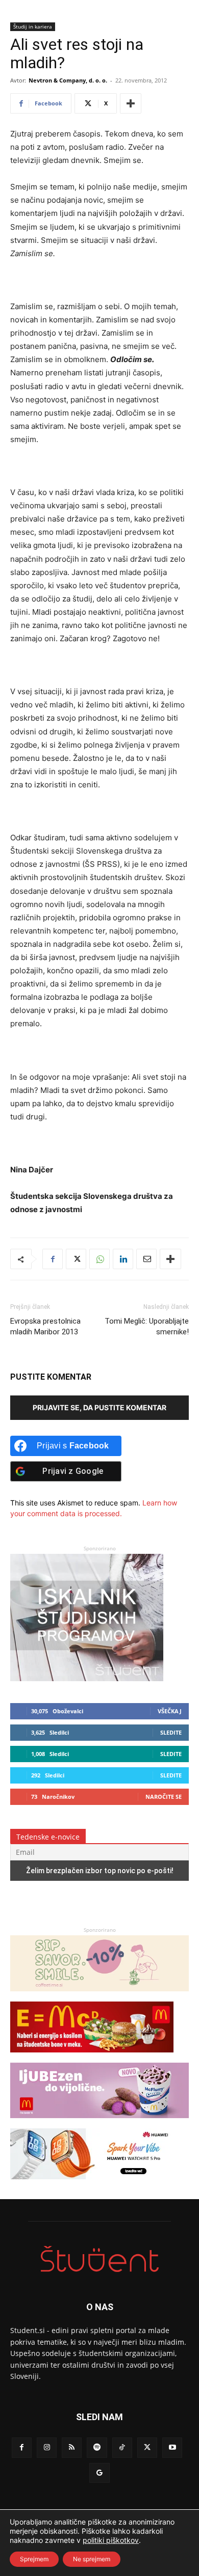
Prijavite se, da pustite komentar (99, 1407)
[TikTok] (122, 2447)
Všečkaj (170, 1711)
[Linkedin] (123, 1259)
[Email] (146, 1259)
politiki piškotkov (111, 2540)
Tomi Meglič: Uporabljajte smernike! (147, 1326)
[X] (76, 1259)
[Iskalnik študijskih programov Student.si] (87, 1678)
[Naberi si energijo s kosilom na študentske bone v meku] (92, 2057)
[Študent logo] (99, 2259)
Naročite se (164, 1797)
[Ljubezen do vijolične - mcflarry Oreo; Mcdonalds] (99, 2123)
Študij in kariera (33, 26)
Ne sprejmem (92, 2559)
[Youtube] (172, 2447)
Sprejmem (34, 2559)
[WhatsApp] (99, 1259)
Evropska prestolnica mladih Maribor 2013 (45, 1326)
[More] (131, 103)
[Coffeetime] (99, 1996)
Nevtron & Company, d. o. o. (68, 80)
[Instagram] (47, 2447)
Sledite (171, 1732)
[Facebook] (53, 1259)
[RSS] (72, 2447)
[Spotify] (97, 2447)
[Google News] (99, 2473)
